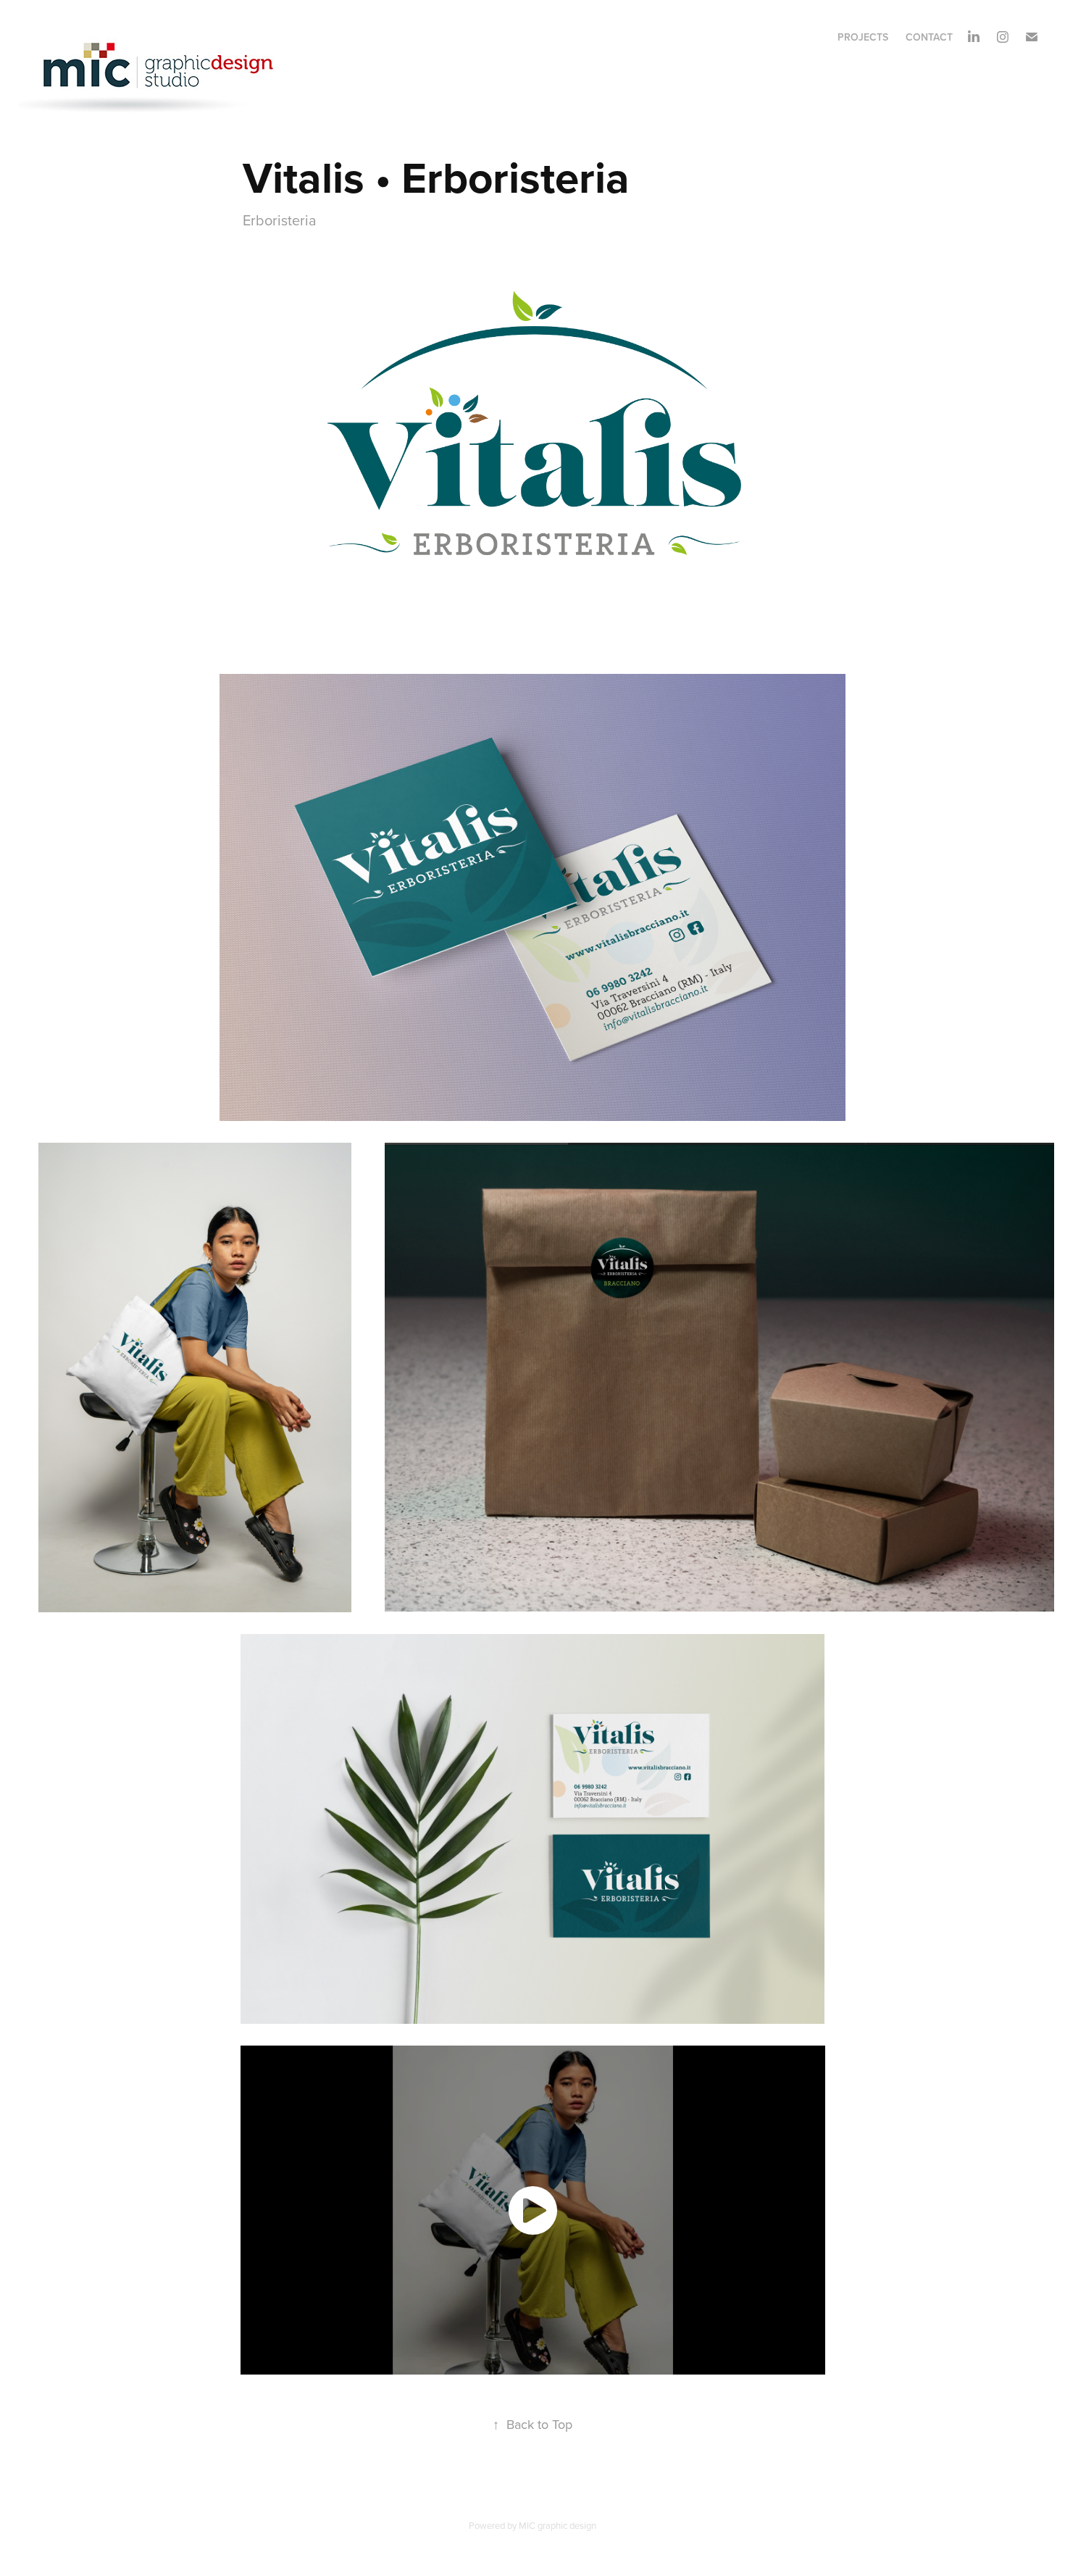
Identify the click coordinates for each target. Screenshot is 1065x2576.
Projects (863, 37)
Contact (929, 37)
